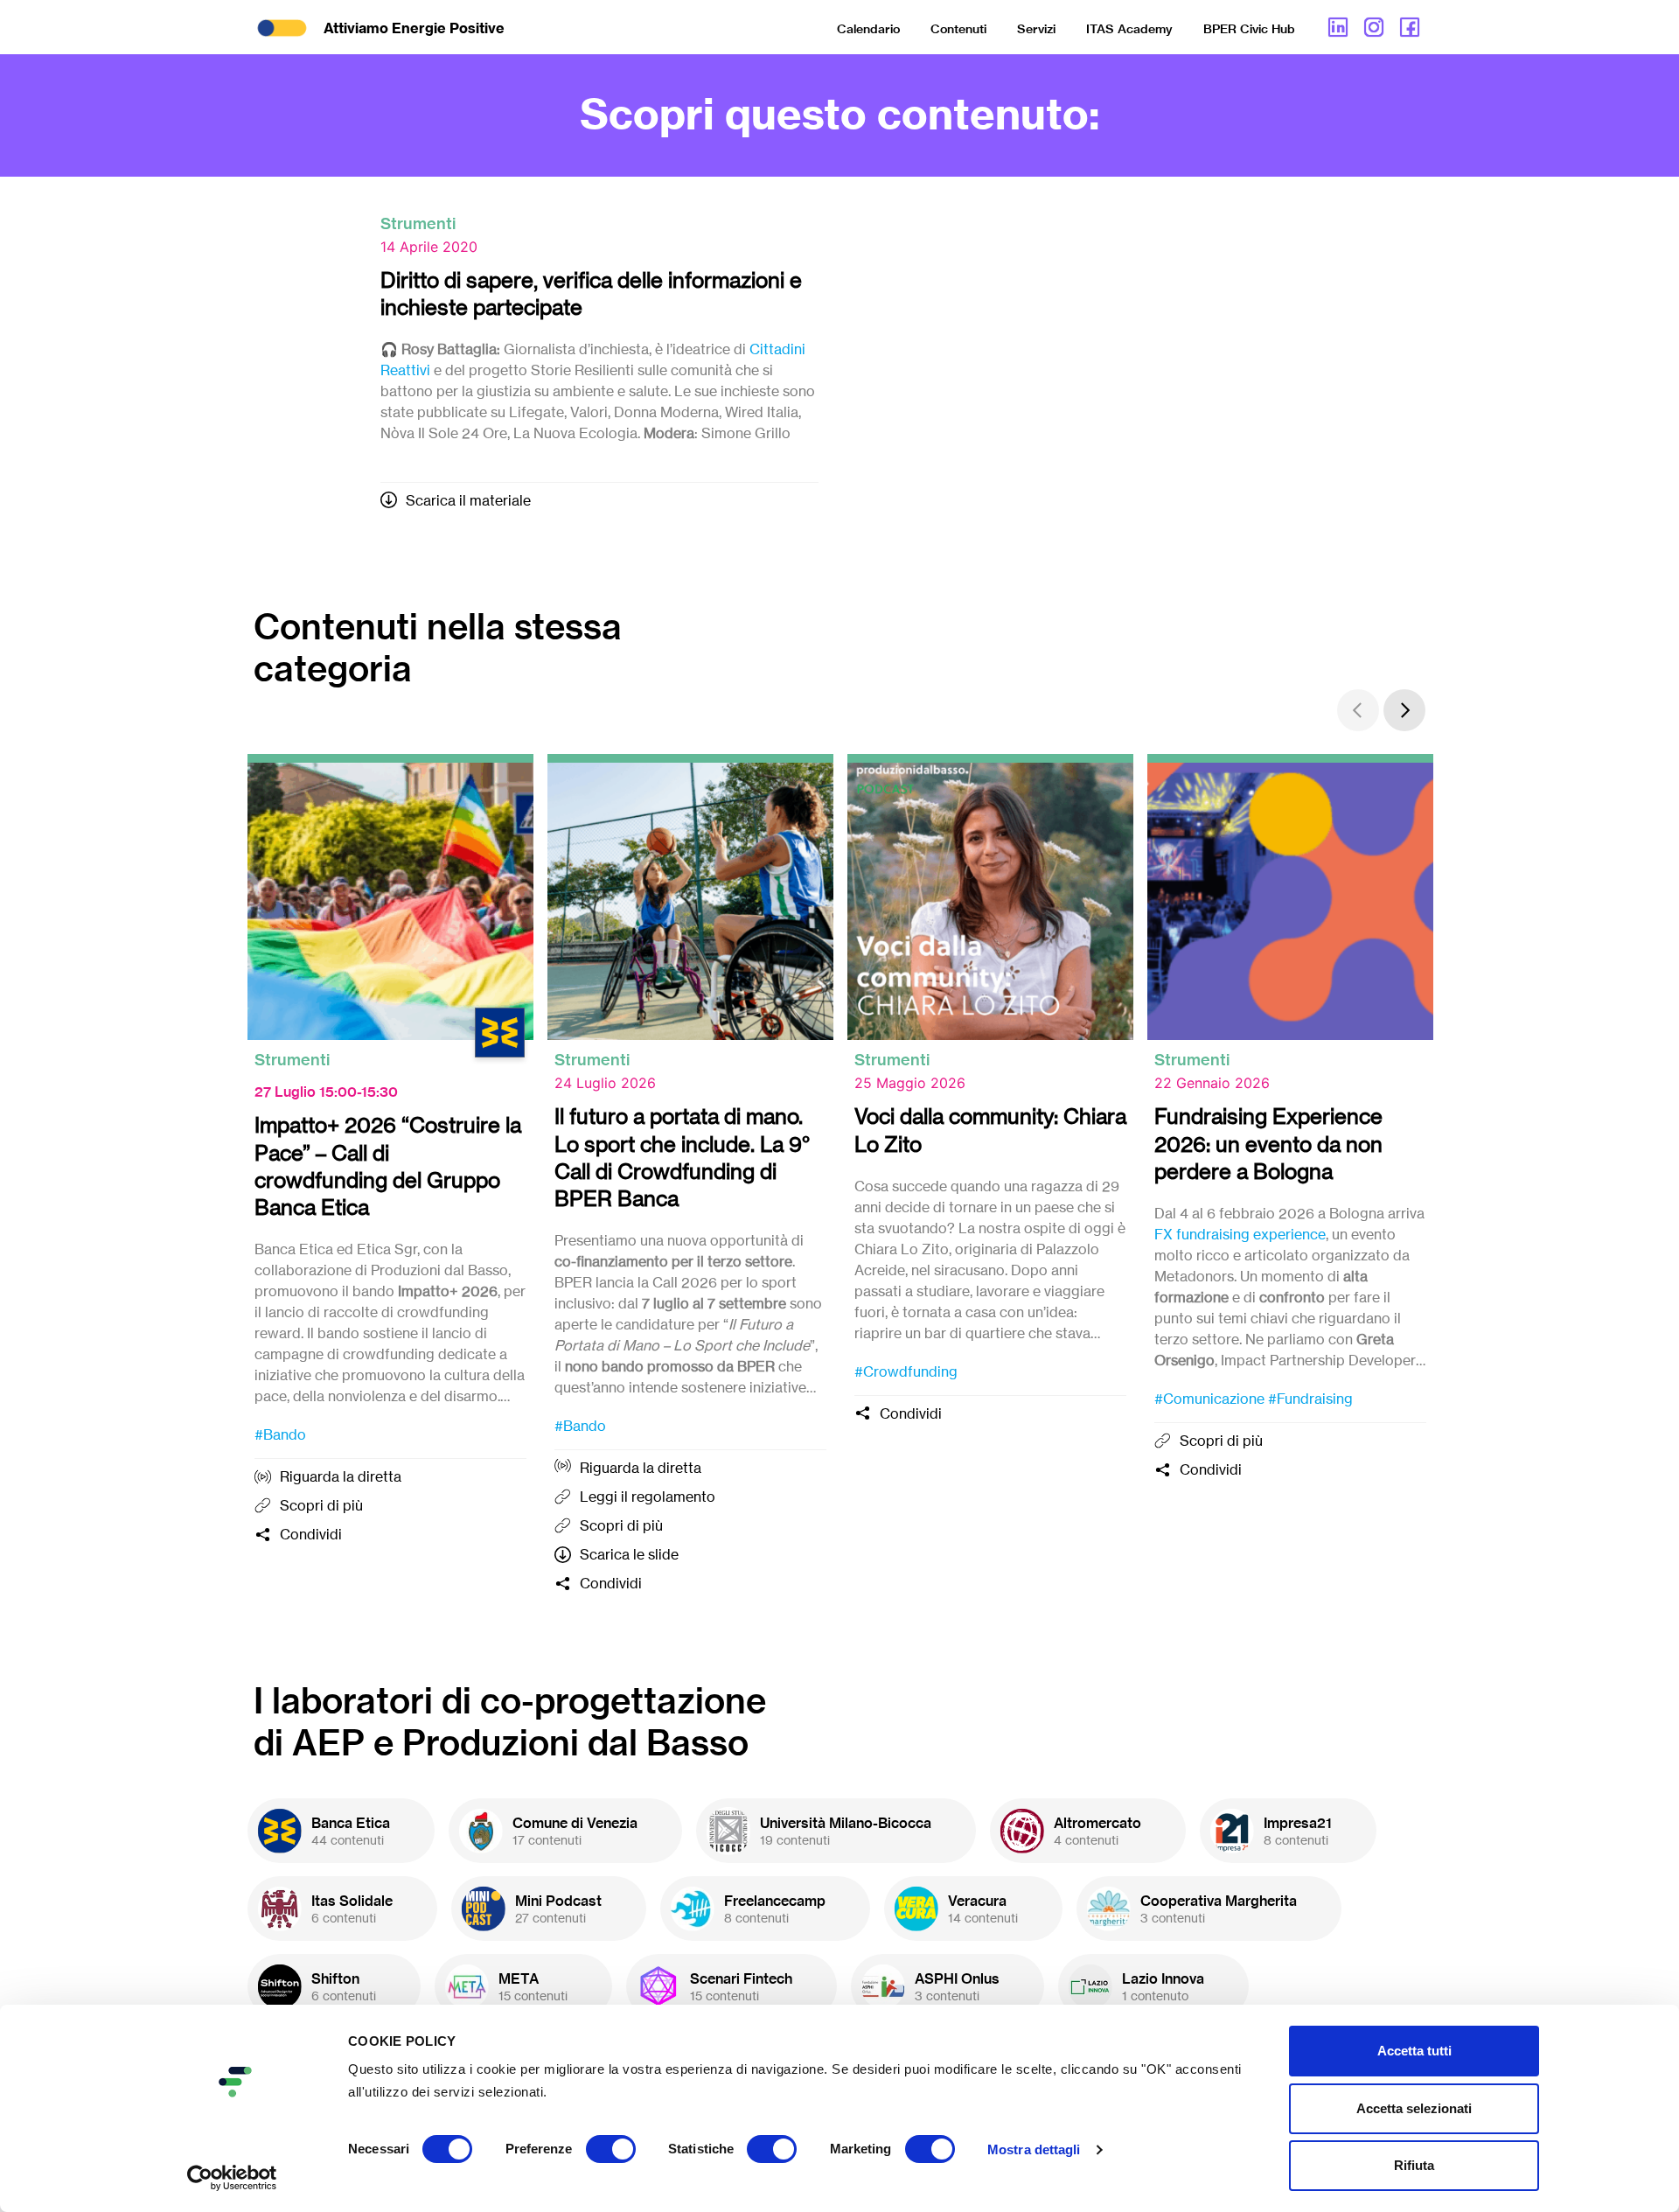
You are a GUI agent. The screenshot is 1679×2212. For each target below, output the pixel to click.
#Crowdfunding (906, 1371)
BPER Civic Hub (1249, 29)
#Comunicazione (1209, 1399)
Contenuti (958, 29)
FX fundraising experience (1240, 1234)
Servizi (1036, 29)
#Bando (280, 1434)
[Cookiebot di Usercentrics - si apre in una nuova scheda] (232, 2178)
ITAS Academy (1129, 29)
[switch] (611, 2149)
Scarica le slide (629, 1554)
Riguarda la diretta (341, 1476)
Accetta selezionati (1414, 2108)
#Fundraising (1310, 1399)
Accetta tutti (1414, 2051)
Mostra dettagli (1034, 2149)
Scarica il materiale (468, 500)
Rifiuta (1414, 2165)
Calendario (868, 29)
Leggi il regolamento (648, 1497)
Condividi (311, 1534)
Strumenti (418, 223)
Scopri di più (321, 1505)
